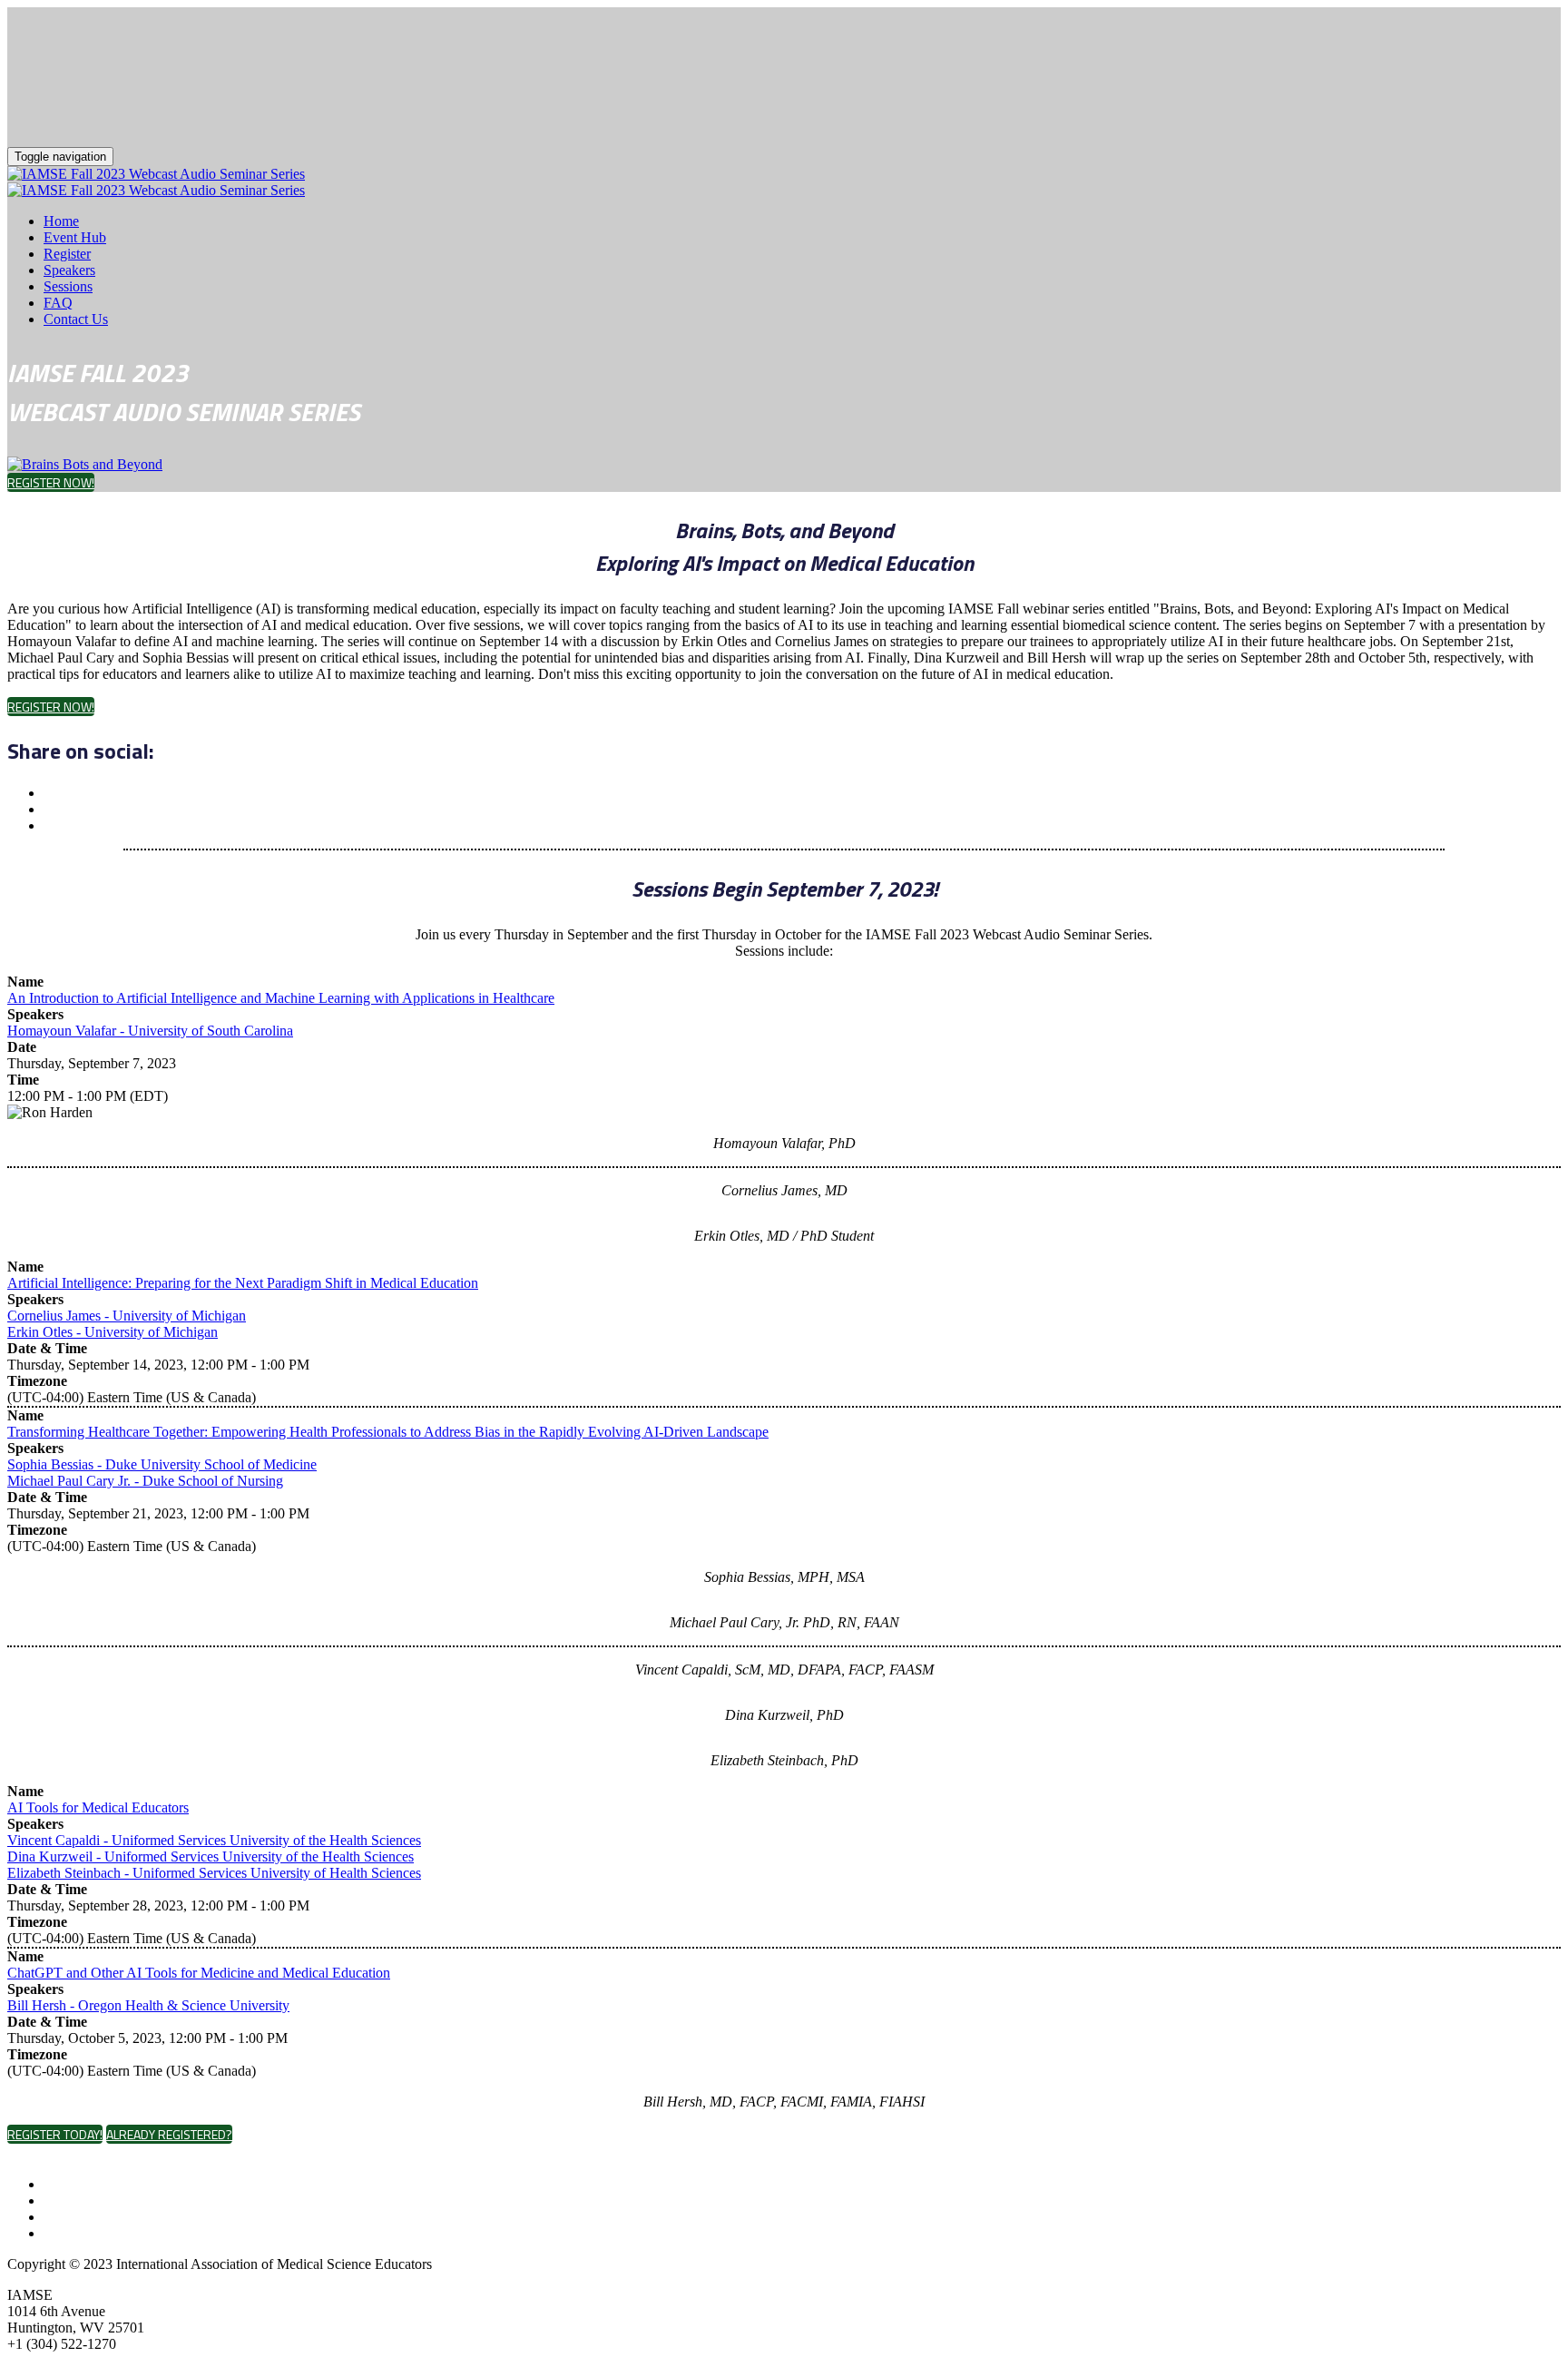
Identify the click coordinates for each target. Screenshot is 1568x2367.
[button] (51, 482)
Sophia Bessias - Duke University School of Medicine (162, 1464)
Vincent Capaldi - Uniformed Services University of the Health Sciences (214, 1840)
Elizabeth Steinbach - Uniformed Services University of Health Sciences (214, 1873)
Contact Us (76, 319)
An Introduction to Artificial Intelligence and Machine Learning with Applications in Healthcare (281, 998)
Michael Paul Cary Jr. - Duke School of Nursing (145, 1481)
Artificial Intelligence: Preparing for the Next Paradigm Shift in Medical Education (243, 1283)
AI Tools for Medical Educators (98, 1807)
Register (67, 254)
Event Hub (75, 237)
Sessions (68, 286)
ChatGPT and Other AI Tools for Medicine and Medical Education (199, 1973)
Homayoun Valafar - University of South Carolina (150, 1031)
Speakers (69, 270)
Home (61, 221)
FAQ (58, 303)
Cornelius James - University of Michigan (127, 1316)
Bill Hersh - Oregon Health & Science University (148, 2005)
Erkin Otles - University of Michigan (113, 1332)
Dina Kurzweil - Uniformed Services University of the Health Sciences (211, 1856)
